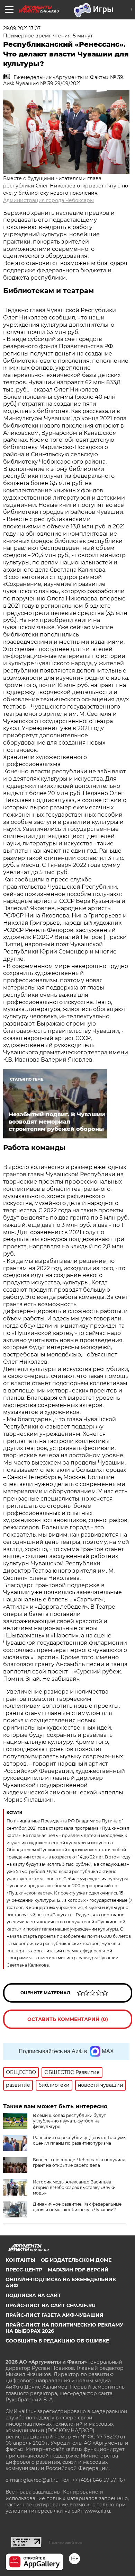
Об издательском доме (76, 2260)
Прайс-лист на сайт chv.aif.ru (51, 2305)
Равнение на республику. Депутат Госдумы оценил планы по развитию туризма (80, 2140)
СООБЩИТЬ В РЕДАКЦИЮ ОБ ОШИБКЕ (57, 2341)
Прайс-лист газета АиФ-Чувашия (54, 2315)
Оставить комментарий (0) (68, 2019)
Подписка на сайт (33, 2295)
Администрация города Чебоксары (48, 200)
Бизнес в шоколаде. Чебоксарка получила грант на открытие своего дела (79, 2162)
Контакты (20, 2260)
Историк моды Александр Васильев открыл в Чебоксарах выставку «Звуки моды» (74, 2187)
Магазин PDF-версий (78, 2270)
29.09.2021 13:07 (22, 28)
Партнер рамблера (65, 2542)
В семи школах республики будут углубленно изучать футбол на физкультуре (69, 2121)
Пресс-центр (24, 2270)
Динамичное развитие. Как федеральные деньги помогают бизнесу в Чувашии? (77, 2207)
